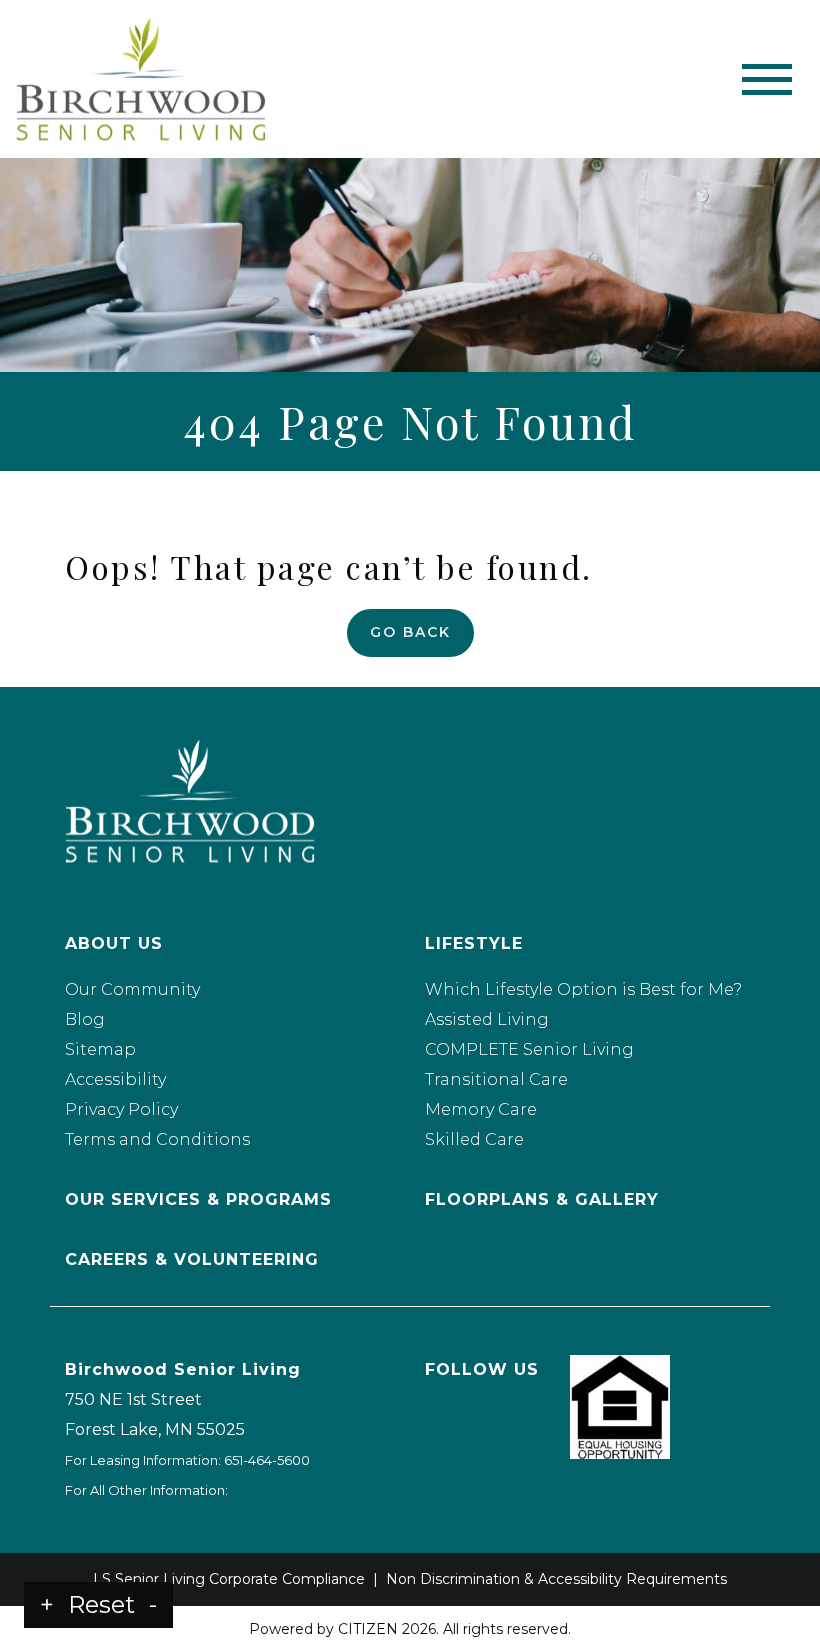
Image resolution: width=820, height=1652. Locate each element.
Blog (85, 1019)
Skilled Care (474, 1139)
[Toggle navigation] (767, 79)
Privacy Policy (121, 1109)
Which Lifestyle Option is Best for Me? (583, 989)
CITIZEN (368, 1629)
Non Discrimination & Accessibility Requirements (556, 1579)
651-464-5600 (267, 1460)
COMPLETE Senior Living (529, 1049)
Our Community (132, 989)
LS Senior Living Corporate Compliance (229, 1579)
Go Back (410, 632)
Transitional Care (496, 1079)
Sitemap (100, 1049)
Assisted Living (487, 1019)
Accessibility (115, 1079)
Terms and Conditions (157, 1139)
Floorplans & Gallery (542, 1199)
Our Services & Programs (198, 1199)
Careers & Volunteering (192, 1259)
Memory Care (481, 1109)
